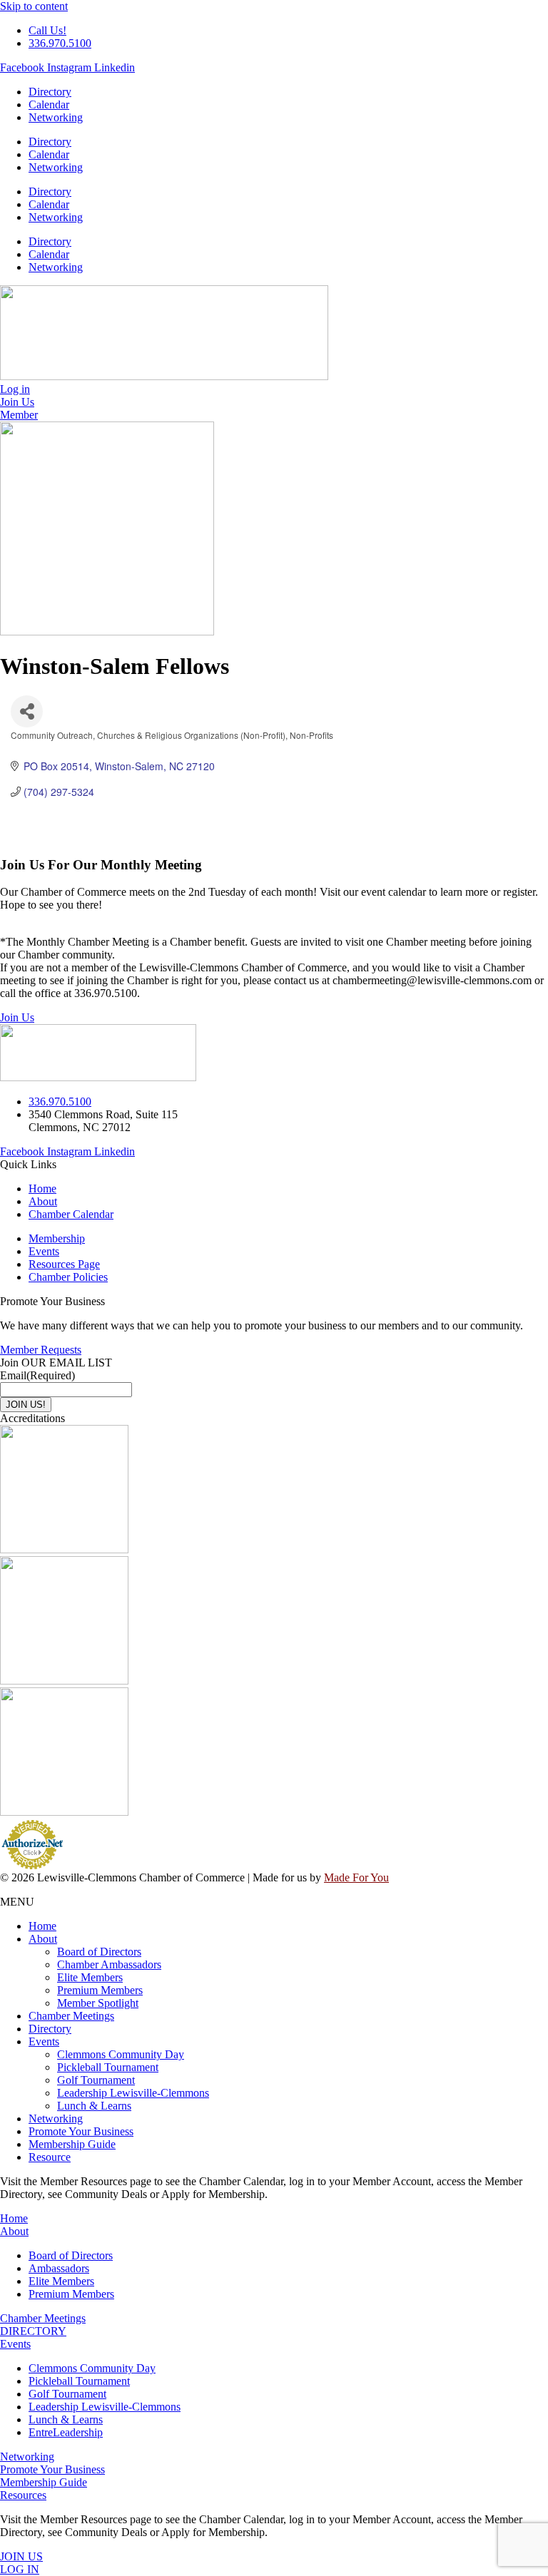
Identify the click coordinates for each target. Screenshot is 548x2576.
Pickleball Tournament (108, 2067)
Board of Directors (99, 1952)
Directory (50, 92)
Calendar (49, 104)
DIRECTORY (33, 2331)
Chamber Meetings (71, 2016)
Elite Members (90, 1977)
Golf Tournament (96, 2080)
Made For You (356, 1877)
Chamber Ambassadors (109, 1964)
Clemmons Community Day (121, 2054)
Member (19, 415)
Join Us (17, 1017)
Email (37, 1375)
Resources (23, 2495)
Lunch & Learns (94, 2106)
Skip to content (34, 6)
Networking (56, 117)
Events (44, 2041)
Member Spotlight (98, 2003)
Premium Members (100, 1990)
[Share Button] (27, 711)
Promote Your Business (81, 2131)
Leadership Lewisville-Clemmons (133, 2093)
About (43, 1939)
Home (42, 1926)
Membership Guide (72, 2144)
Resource (50, 2157)
